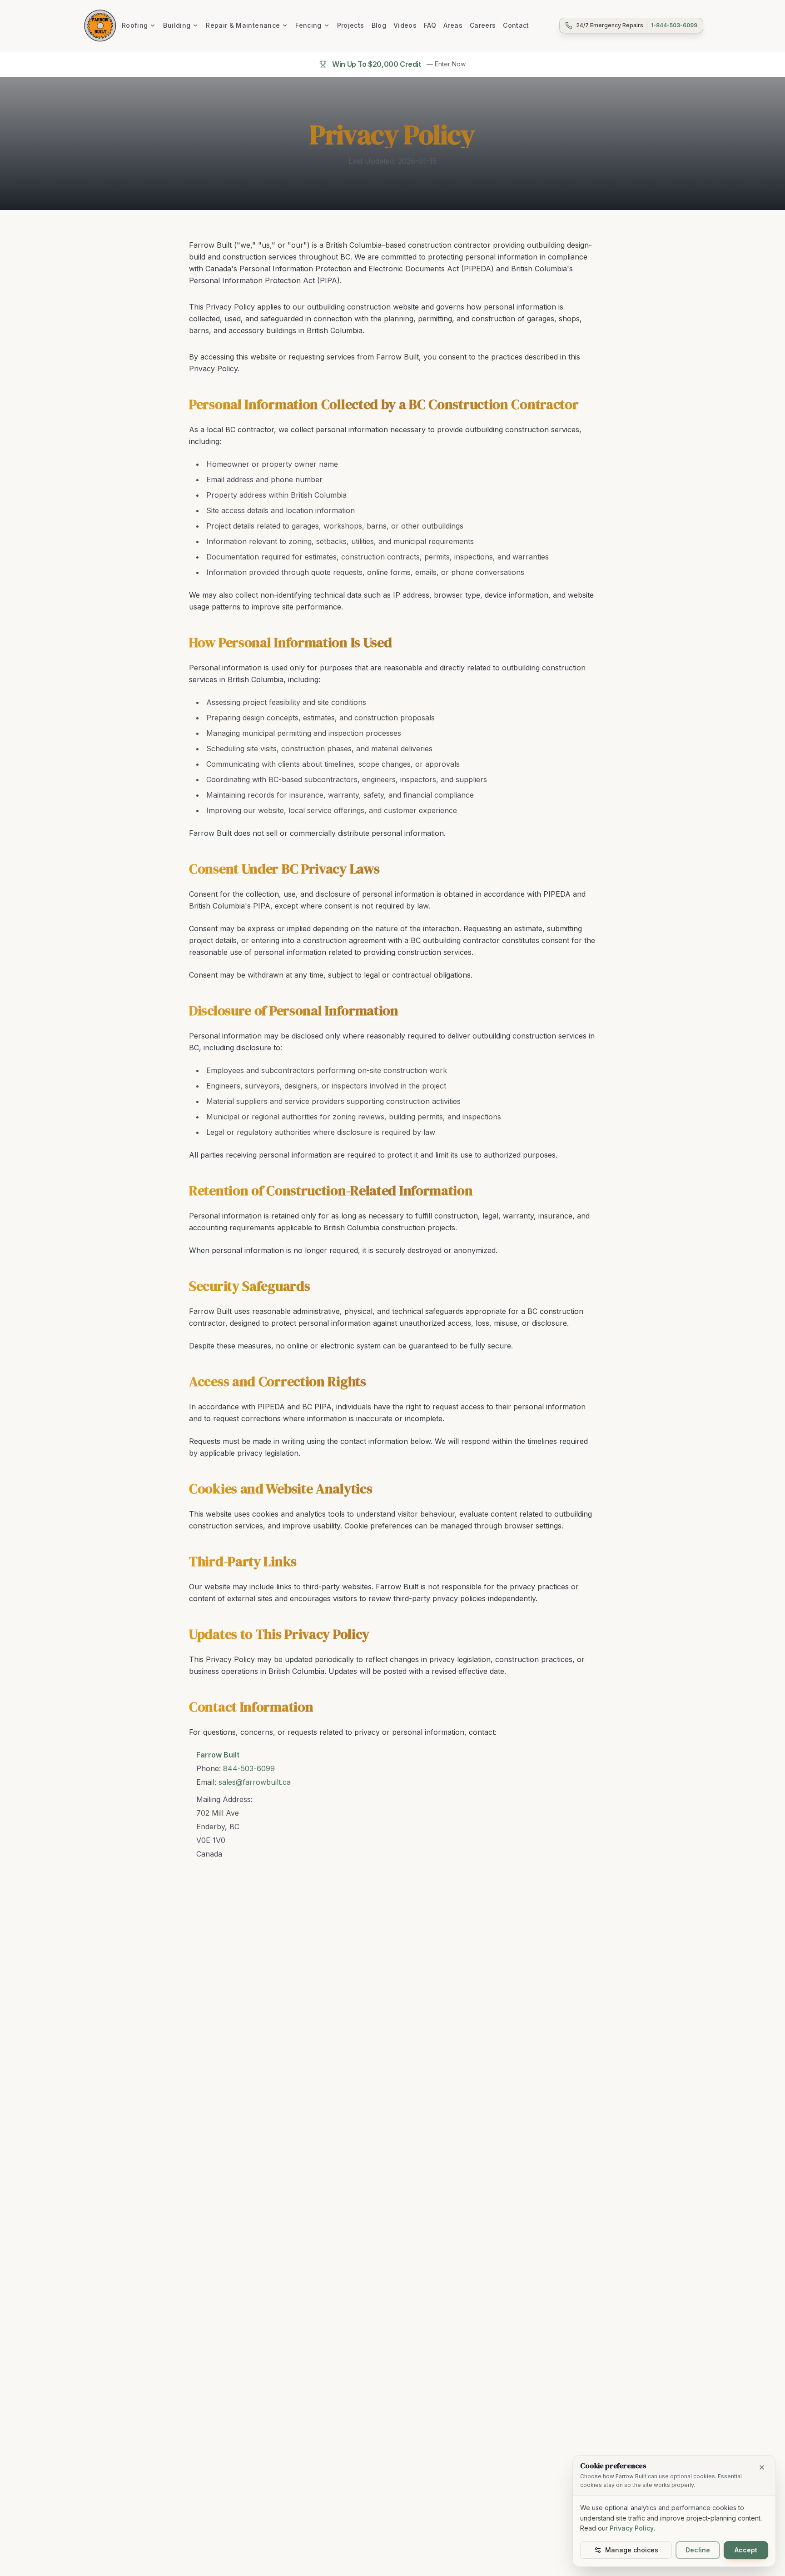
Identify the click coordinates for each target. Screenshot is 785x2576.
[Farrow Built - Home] (100, 25)
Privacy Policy (632, 2528)
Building (177, 25)
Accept (746, 2550)
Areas (453, 25)
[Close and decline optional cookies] (762, 2467)
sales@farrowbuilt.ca (255, 1782)
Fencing (308, 25)
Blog (379, 25)
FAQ (430, 25)
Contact (516, 25)
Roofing (135, 25)
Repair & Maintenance (243, 25)
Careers (483, 25)
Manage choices (632, 2550)
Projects (351, 25)
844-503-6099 (249, 1768)
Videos (405, 25)
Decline (698, 2550)
